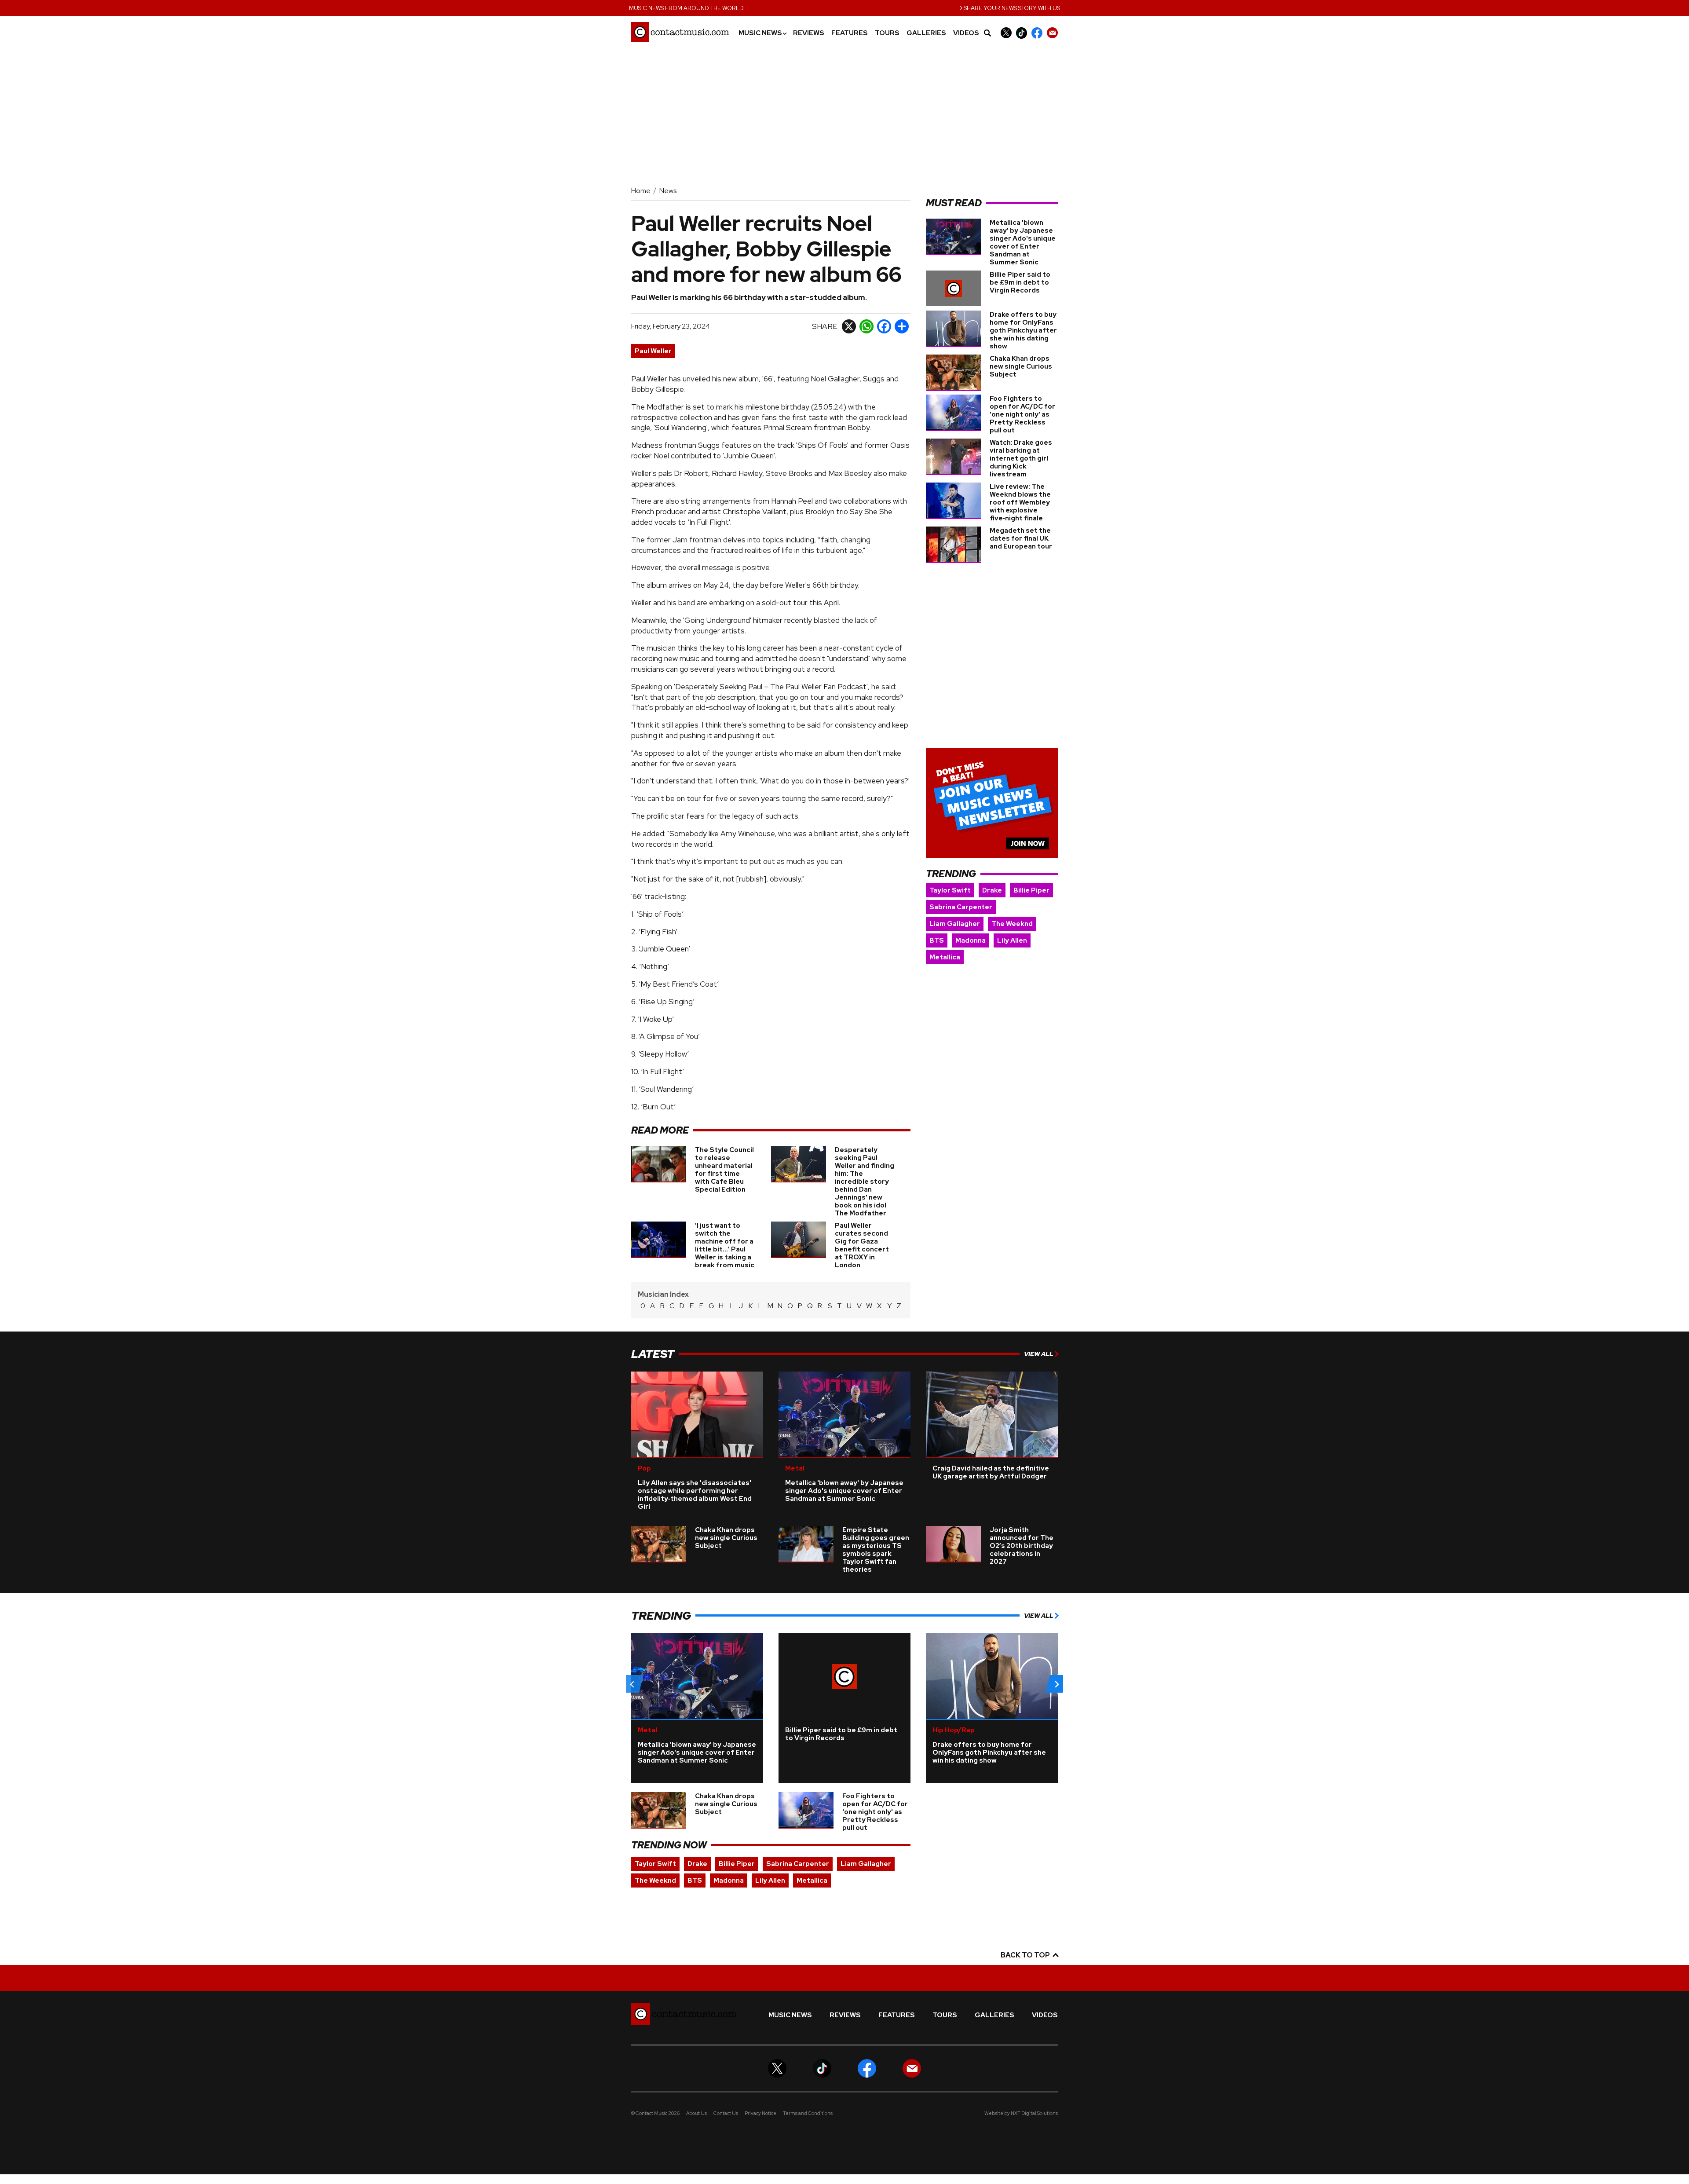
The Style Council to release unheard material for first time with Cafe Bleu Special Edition (724, 1170)
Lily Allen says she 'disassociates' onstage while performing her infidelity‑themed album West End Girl (695, 1495)
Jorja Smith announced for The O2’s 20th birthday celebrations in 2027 (1022, 1546)
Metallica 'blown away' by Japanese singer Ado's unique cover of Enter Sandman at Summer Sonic (1023, 242)
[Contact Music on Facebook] (1037, 33)
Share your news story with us (1010, 7)
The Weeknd (1012, 924)
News (668, 191)
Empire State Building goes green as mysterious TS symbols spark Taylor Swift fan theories (876, 1550)
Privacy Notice (760, 2113)
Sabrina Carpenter (961, 907)
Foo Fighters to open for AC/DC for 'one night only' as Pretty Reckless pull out (1022, 414)
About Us (696, 2113)
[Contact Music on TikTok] (1022, 33)
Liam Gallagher (955, 924)
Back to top (1026, 1955)
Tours (887, 33)
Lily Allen (1012, 940)
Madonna (971, 940)
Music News (762, 33)
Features (850, 33)
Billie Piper (1031, 890)
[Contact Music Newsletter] (1052, 33)
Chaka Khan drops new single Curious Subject (1021, 366)
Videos (966, 33)
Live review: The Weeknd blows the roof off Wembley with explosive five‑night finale (1020, 502)
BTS (937, 940)
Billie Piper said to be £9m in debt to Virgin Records (1020, 282)
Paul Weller (653, 351)
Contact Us (726, 2113)
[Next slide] (1057, 1684)
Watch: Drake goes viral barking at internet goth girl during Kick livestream (1021, 458)
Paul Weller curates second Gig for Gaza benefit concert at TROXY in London (862, 1245)
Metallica (945, 957)
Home (641, 191)
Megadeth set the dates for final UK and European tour (1021, 538)
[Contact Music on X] (1006, 33)
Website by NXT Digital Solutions (1021, 2113)
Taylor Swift (950, 890)
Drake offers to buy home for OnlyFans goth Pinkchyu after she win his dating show (1023, 330)
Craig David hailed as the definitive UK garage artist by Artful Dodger (991, 1472)
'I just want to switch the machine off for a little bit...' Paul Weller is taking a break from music (725, 1245)
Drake (992, 890)
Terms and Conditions (808, 2113)
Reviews (809, 33)
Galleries (926, 33)
